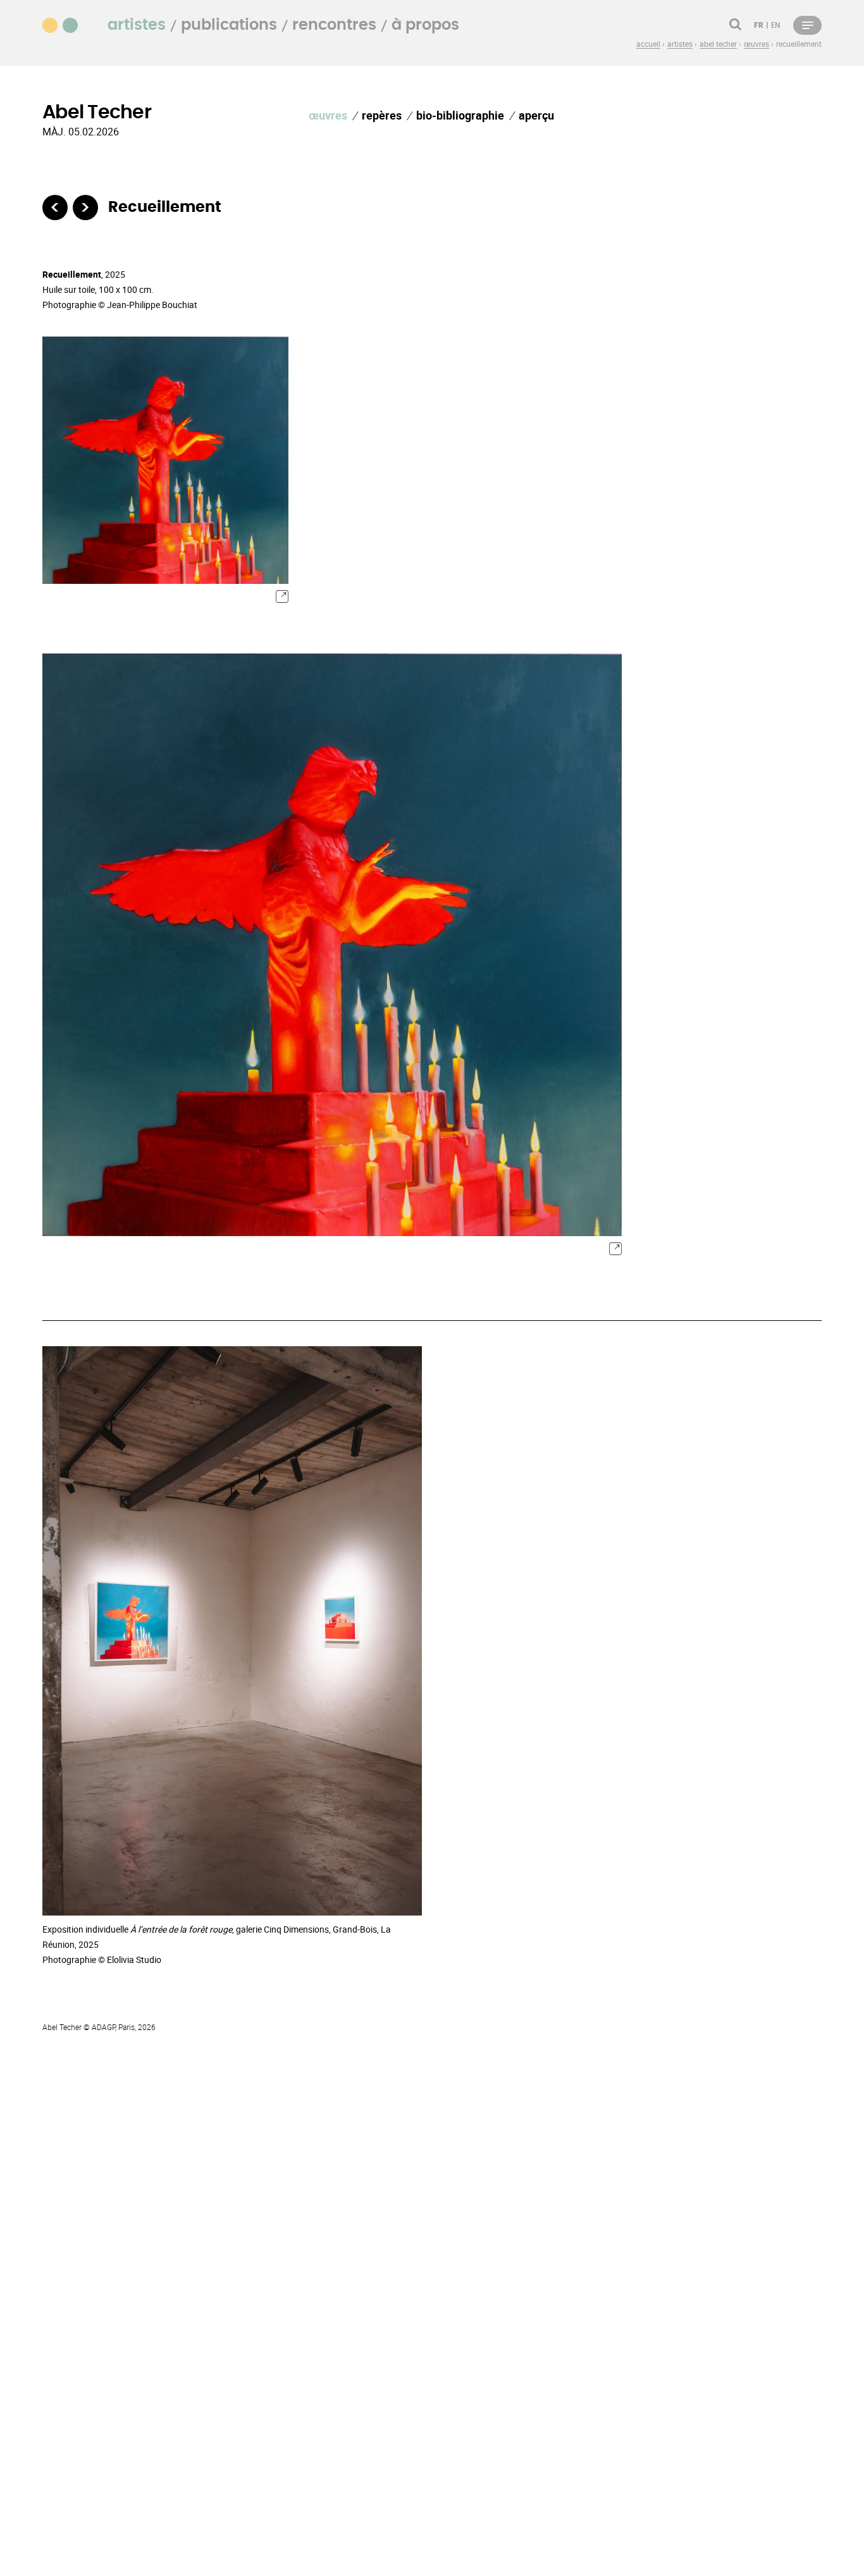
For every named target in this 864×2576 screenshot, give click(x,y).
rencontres (334, 25)
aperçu (536, 115)
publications (229, 25)
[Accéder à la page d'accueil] (68, 24)
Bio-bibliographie (460, 115)
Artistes (137, 25)
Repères (382, 115)
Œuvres (328, 115)
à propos (425, 25)
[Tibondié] (85, 207)
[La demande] (55, 207)
